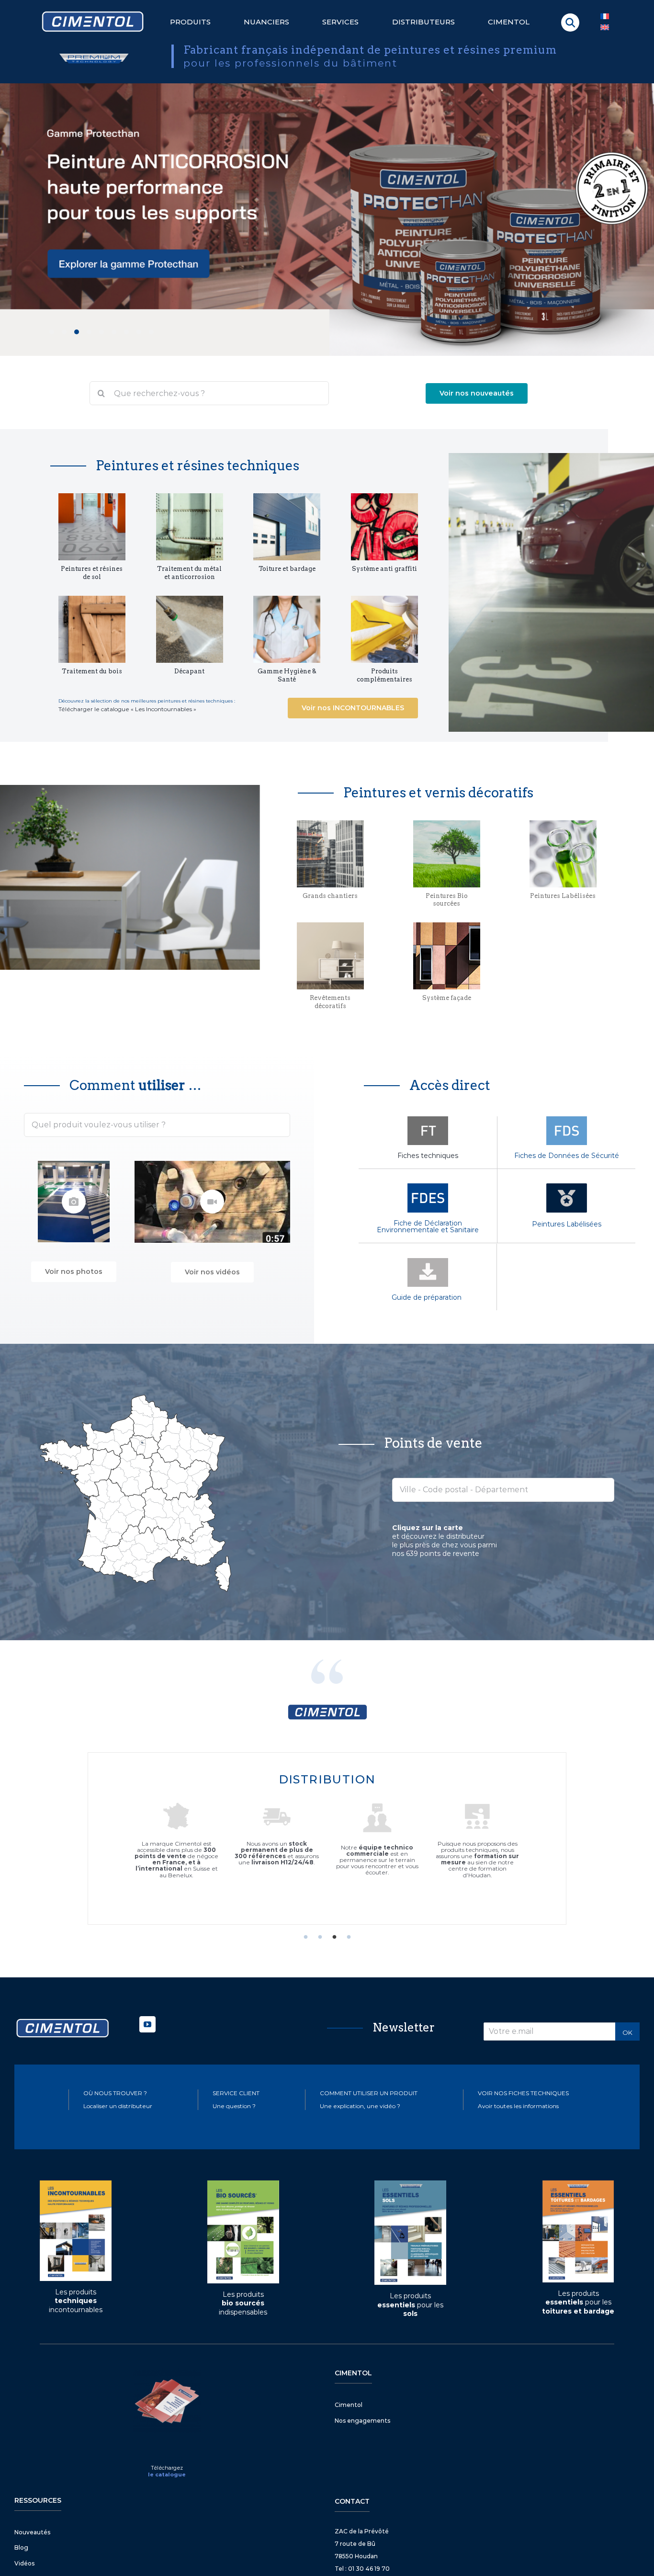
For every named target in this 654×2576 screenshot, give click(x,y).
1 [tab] (305, 1937)
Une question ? (234, 2106)
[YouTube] (147, 2024)
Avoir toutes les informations (518, 2106)
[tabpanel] (327, 1838)
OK (627, 2032)
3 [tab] (334, 1937)
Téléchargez (167, 2468)
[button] (570, 23)
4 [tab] (349, 1937)
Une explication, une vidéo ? (360, 2106)
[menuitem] (605, 28)
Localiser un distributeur (118, 2106)
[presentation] (11, 211)
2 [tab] (320, 1937)
